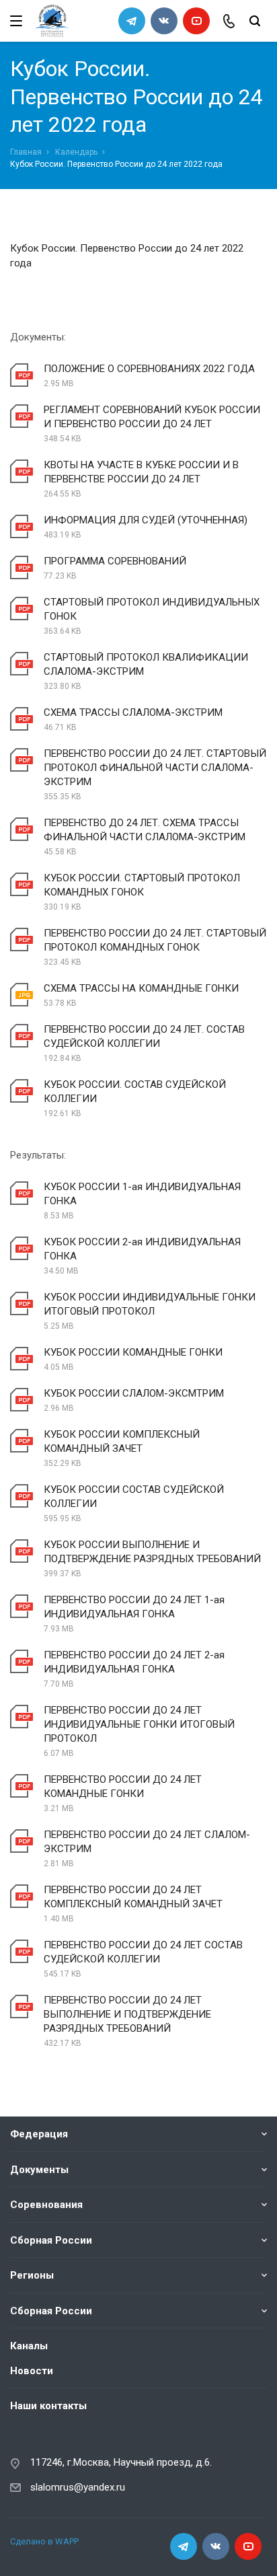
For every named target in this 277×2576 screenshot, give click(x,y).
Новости (32, 2371)
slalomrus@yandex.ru (78, 2487)
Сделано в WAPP (44, 2541)
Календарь (76, 152)
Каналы (29, 2346)
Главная (26, 152)
